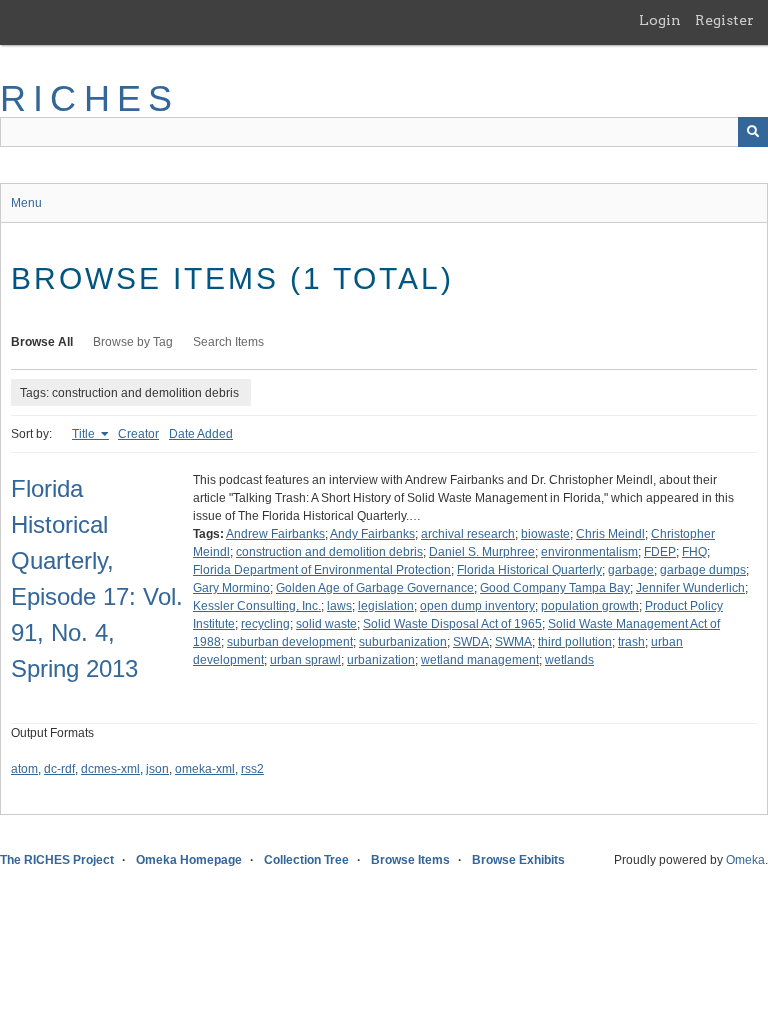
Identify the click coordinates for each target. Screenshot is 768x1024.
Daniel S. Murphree (482, 552)
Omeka (745, 860)
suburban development (290, 642)
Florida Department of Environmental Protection (322, 570)
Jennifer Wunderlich (690, 588)
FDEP (660, 552)
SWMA (513, 642)
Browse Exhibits (518, 860)
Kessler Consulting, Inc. (257, 606)
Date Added (201, 434)
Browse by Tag (133, 342)
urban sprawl (305, 660)
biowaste (545, 534)
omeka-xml (205, 769)
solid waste (326, 624)
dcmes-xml (110, 769)
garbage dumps (703, 570)
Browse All (42, 342)
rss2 (252, 769)
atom (24, 769)
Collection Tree (306, 860)
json (157, 769)
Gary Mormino (231, 588)
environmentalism (589, 552)
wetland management (480, 660)
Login (660, 20)
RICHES (89, 98)
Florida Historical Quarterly (529, 570)
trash (631, 642)
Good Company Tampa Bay (555, 588)
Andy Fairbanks (372, 534)
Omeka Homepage (189, 860)
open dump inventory (477, 606)
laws (339, 606)
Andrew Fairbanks (275, 534)
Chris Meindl (610, 534)
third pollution (575, 642)
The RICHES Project (57, 860)
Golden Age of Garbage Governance (375, 588)
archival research (468, 534)
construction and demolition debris (329, 552)
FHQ (694, 552)
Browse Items (410, 860)
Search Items (228, 342)
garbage (631, 570)
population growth (590, 606)
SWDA (471, 642)
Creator (138, 434)
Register (724, 20)
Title (85, 434)
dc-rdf (59, 769)
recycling (265, 624)
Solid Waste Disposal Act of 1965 (452, 624)
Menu (26, 203)
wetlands (569, 660)
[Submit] (753, 132)
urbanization (381, 660)
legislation (386, 606)
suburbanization (403, 642)
